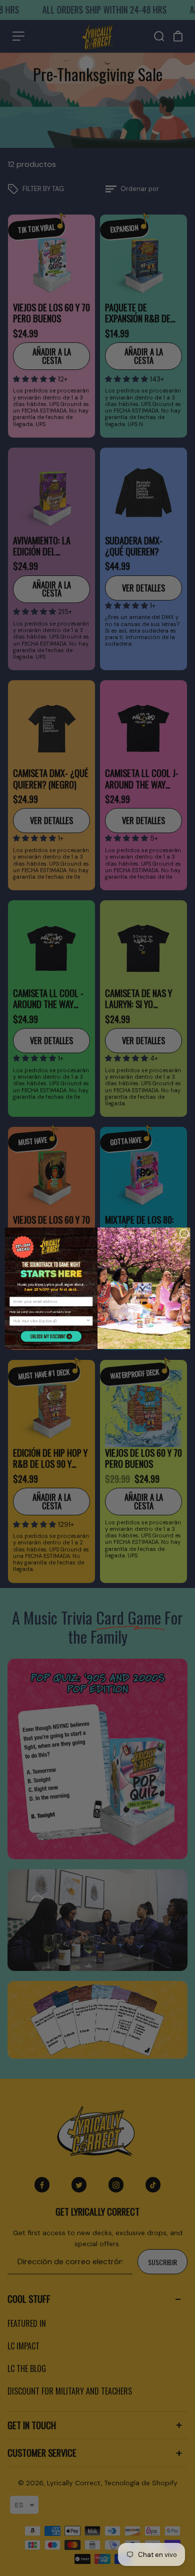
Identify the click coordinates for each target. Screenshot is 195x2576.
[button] (51, 1336)
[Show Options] (88, 1321)
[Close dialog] (184, 1233)
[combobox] (50, 1321)
